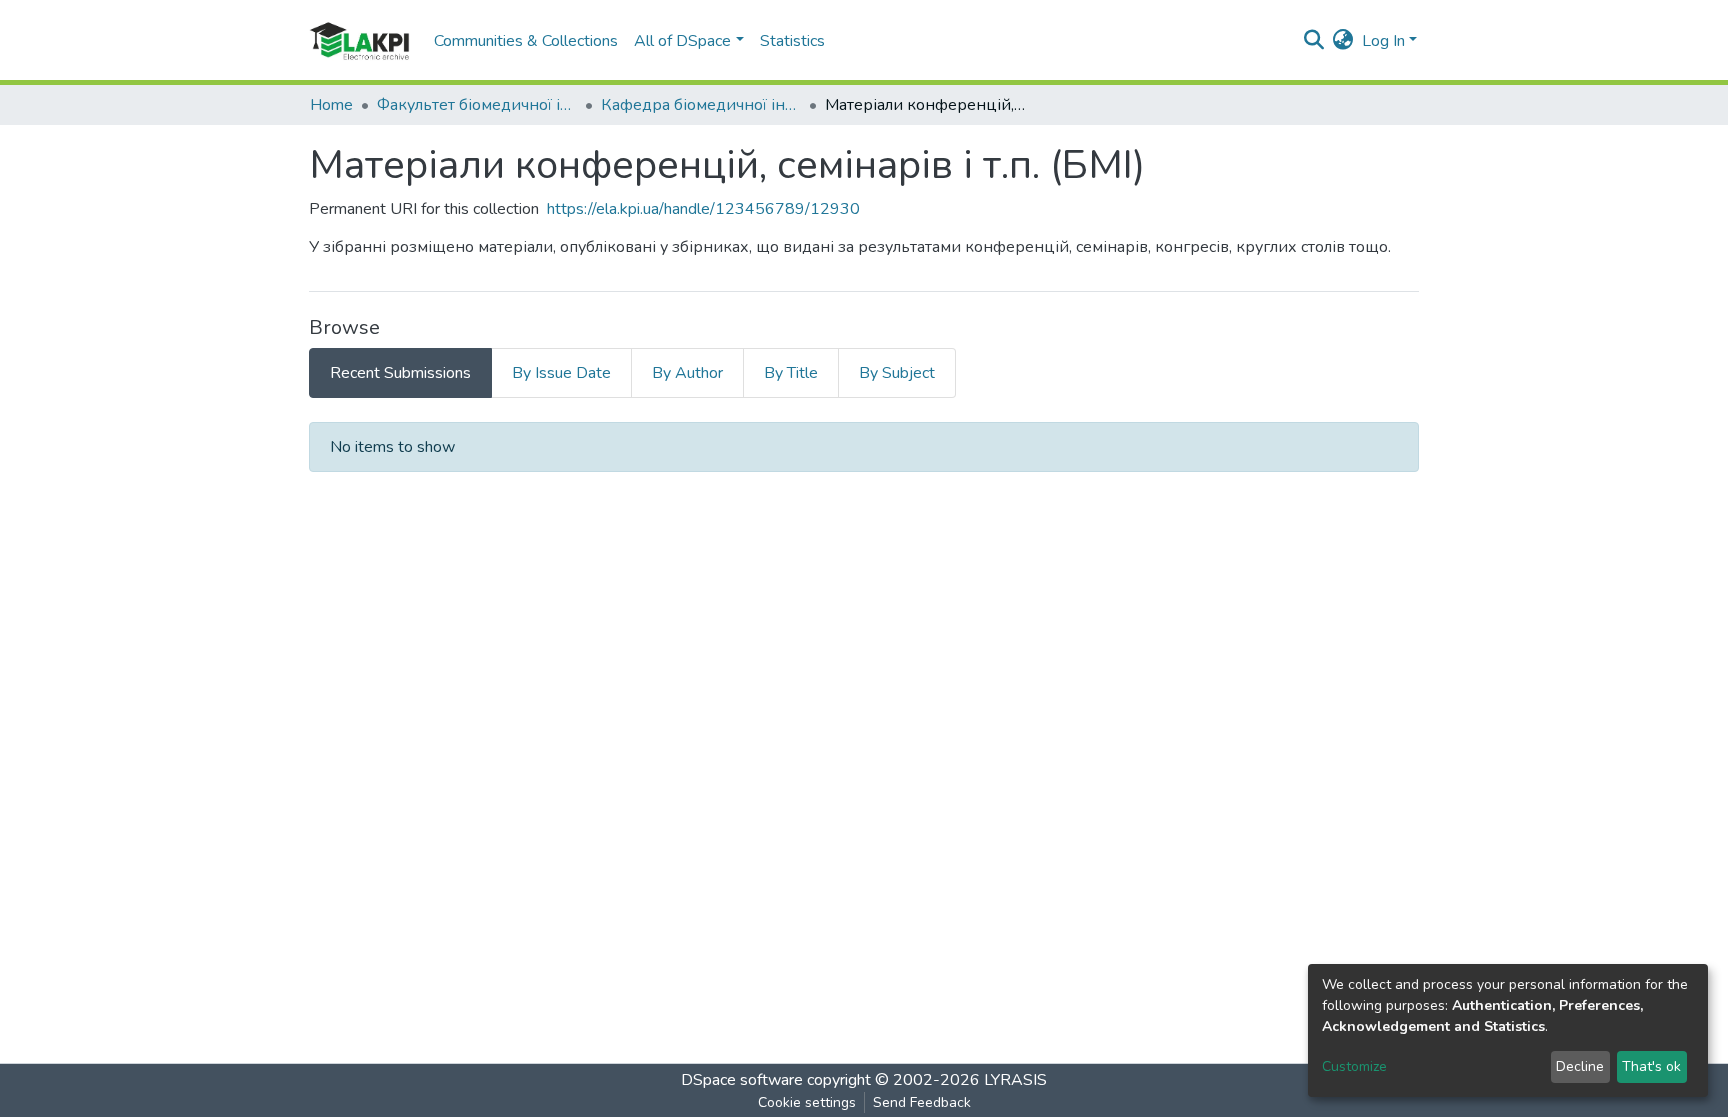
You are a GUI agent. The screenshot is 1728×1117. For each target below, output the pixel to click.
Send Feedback (922, 1102)
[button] (1343, 41)
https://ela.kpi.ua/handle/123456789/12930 (703, 209)
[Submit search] (1314, 41)
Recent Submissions (400, 373)
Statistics (792, 41)
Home (331, 105)
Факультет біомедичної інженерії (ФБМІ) (477, 105)
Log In (1383, 41)
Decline (1580, 1066)
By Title (791, 373)
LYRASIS (1015, 1080)
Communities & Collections (526, 41)
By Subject (897, 373)
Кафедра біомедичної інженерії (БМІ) (701, 105)
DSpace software (742, 1080)
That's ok (1651, 1066)
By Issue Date (561, 373)
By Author (687, 373)
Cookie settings (807, 1102)
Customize (1354, 1066)
